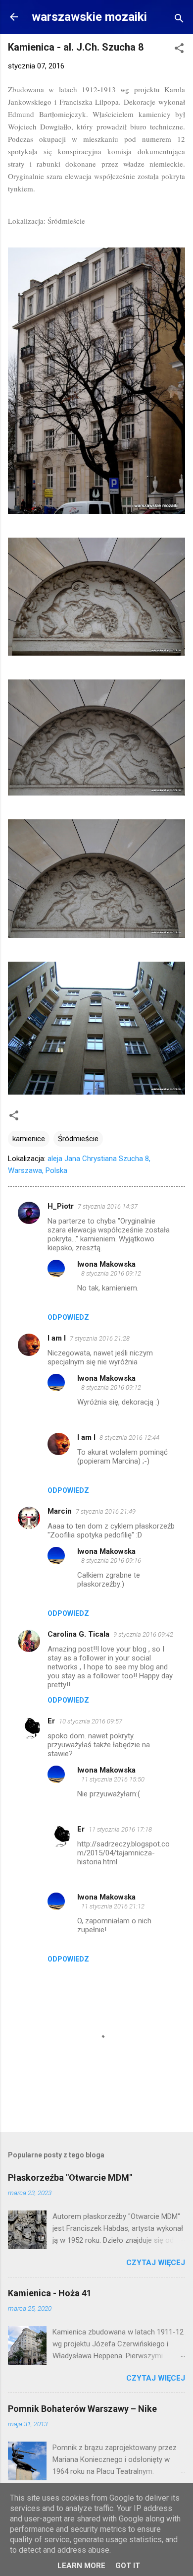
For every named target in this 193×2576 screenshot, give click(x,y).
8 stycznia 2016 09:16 (111, 1561)
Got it (128, 2566)
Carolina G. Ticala (78, 1634)
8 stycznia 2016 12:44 (129, 1438)
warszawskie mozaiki (89, 17)
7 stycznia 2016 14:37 (108, 1206)
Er (51, 1721)
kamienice (29, 1139)
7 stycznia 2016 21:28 (100, 1338)
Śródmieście (78, 1139)
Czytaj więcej (156, 2263)
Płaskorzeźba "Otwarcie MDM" (70, 2177)
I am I (57, 1338)
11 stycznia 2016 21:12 (113, 1906)
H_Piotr (61, 1206)
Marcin (60, 1511)
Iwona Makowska (106, 1264)
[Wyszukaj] (179, 20)
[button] (179, 50)
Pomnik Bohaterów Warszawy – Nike (82, 2409)
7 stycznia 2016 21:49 (106, 1511)
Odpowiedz (68, 1317)
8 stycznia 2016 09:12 (111, 1273)
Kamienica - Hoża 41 (50, 2293)
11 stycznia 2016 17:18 (120, 1829)
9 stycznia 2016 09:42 (143, 1634)
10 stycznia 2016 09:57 (91, 1721)
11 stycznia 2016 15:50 (113, 1779)
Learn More (81, 2566)
